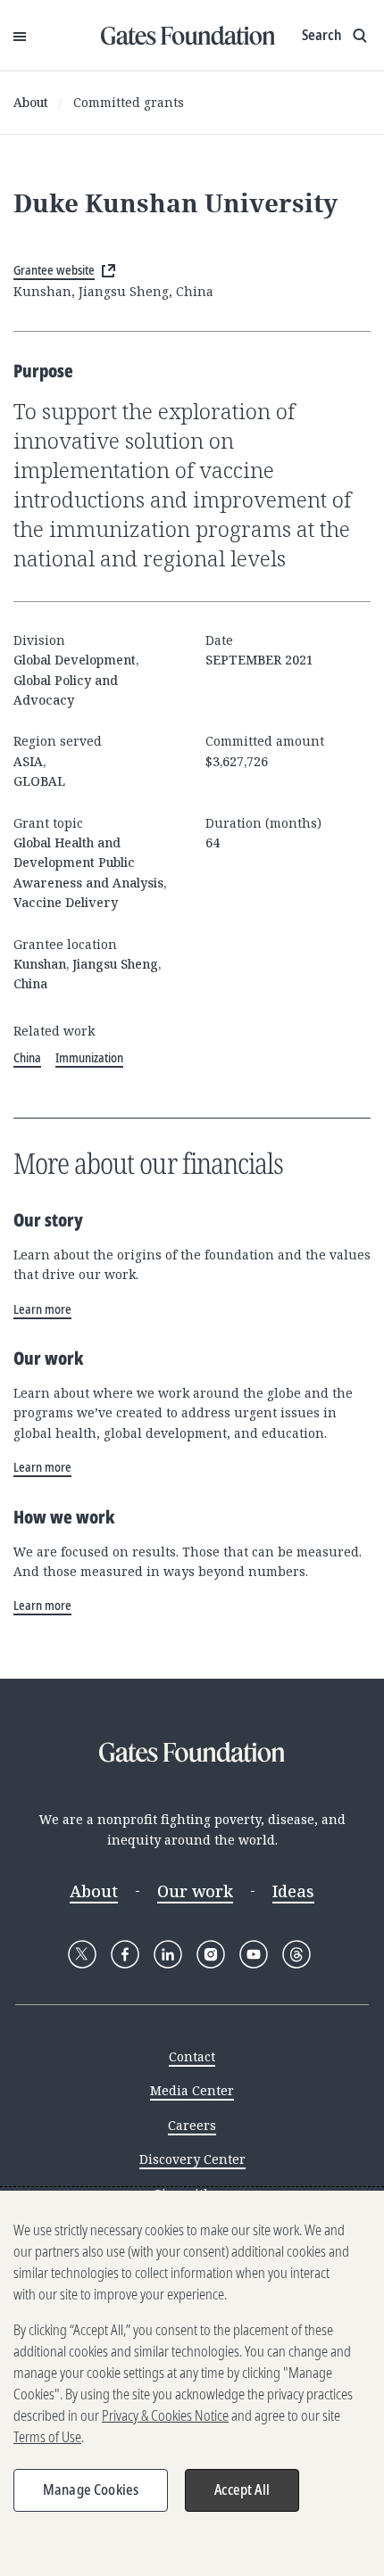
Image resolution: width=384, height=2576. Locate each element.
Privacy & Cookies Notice (165, 2415)
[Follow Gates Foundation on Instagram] (211, 1954)
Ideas (293, 1891)
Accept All (242, 2489)
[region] (192, 2383)
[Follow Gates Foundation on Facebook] (125, 1954)
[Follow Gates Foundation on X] (82, 1954)
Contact (192, 2056)
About (31, 102)
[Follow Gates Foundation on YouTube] (254, 1954)
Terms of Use (47, 2437)
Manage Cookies (91, 2489)
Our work (195, 1891)
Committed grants (129, 102)
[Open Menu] (20, 36)
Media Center (192, 2090)
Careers (192, 2125)
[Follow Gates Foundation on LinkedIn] (168, 1954)
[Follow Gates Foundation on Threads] (296, 1954)
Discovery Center (192, 2159)
